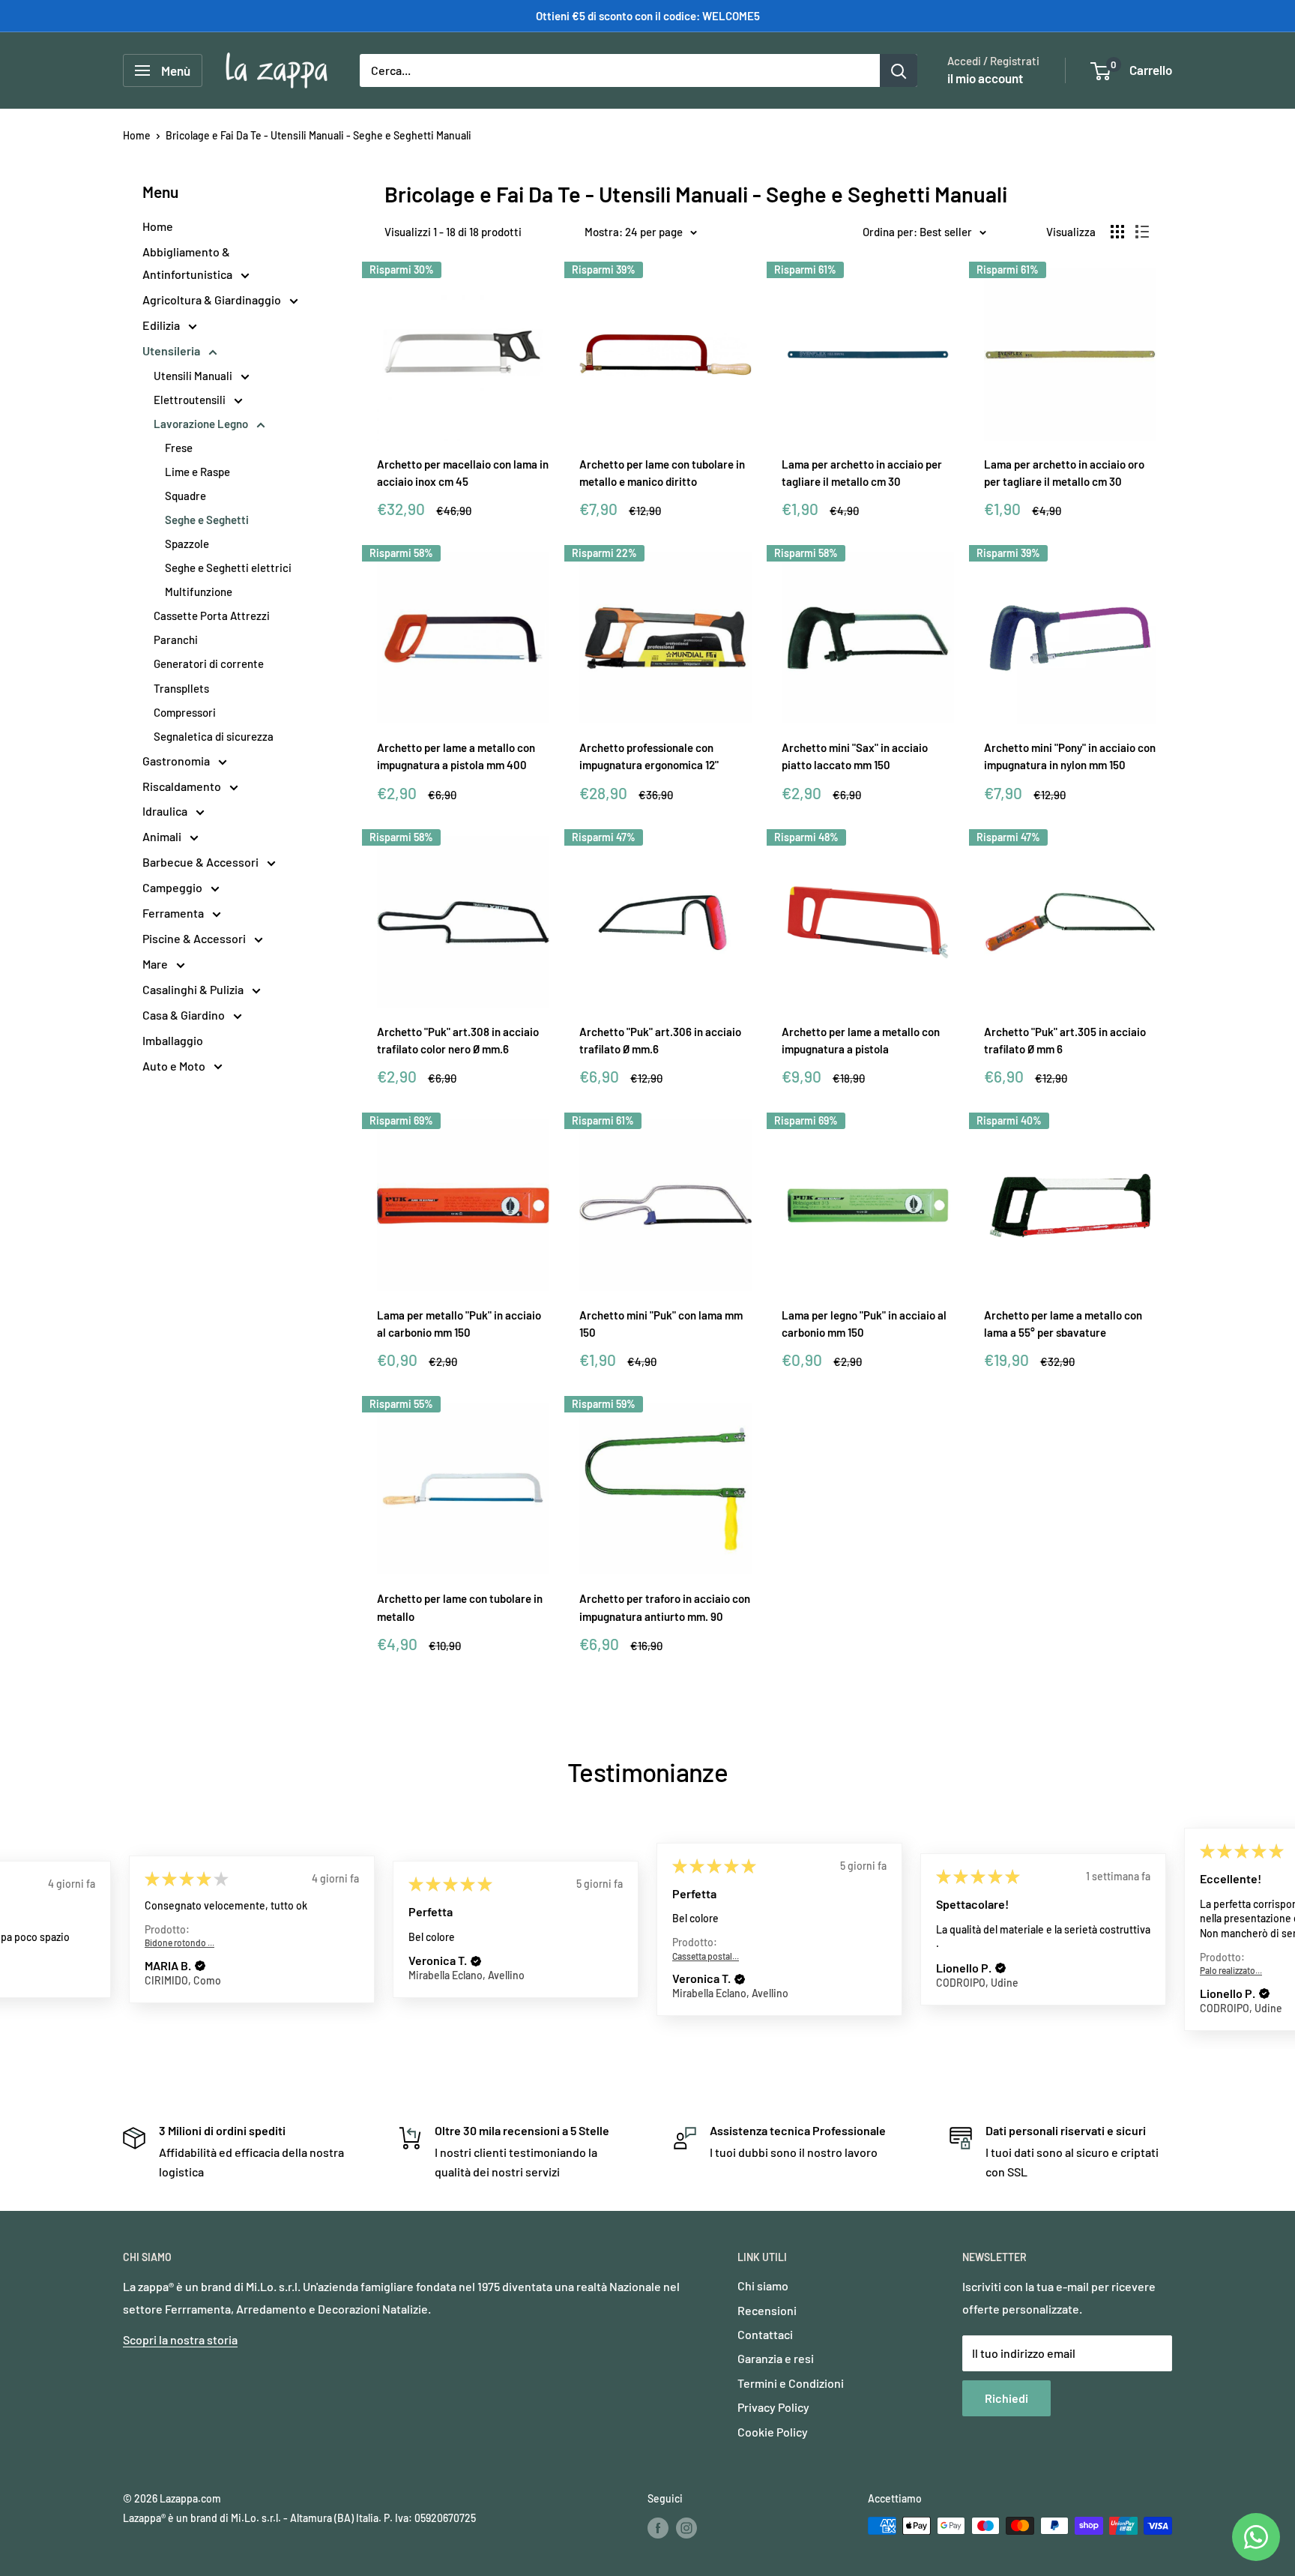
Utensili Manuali (194, 376)
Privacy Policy (773, 2407)
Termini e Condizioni (791, 2383)
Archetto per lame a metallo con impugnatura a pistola (861, 1040)
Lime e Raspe (197, 472)
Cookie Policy (773, 2432)
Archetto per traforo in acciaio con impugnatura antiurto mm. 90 (665, 1607)
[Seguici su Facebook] (658, 2527)
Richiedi (1006, 2398)
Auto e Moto (175, 1066)
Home (137, 135)
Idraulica (166, 811)
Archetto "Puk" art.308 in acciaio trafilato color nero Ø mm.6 (458, 1040)
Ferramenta (174, 913)
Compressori (185, 712)
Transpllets (181, 688)
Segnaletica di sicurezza (214, 736)
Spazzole (187, 544)
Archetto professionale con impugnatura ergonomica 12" (649, 756)
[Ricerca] (899, 70)
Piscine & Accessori (195, 938)
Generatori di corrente (209, 663)
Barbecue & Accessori (202, 862)
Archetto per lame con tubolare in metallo (460, 1607)
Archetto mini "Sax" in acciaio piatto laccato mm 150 (855, 756)
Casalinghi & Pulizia (194, 989)
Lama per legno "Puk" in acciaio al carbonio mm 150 (864, 1324)
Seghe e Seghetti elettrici (228, 568)
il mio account (985, 78)
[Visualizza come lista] (1142, 232)
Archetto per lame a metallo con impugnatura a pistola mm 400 (456, 756)
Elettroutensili (191, 400)
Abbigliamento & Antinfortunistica (188, 263)
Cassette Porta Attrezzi (212, 616)
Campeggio (173, 887)
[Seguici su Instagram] (686, 2527)
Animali (163, 836)
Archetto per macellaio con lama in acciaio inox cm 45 (463, 473)
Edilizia (162, 325)
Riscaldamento (183, 786)
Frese (179, 448)
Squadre (185, 496)
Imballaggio (173, 1040)
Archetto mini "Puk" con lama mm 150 (661, 1324)
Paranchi (176, 640)
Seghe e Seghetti (207, 520)
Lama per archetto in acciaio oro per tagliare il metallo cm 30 (1064, 473)
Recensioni (767, 2310)
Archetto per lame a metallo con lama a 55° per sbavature (1063, 1324)
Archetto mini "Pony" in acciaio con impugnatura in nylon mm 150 (1070, 756)
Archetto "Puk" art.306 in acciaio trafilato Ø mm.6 (660, 1040)
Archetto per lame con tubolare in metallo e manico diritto (662, 473)
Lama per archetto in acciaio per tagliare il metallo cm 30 (862, 473)
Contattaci (765, 2334)
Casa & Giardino (185, 1015)
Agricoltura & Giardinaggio (213, 300)
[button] (200, 1966)
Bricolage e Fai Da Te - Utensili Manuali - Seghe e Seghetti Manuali (319, 135)
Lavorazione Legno (202, 424)
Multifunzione (199, 592)
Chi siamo (763, 2285)
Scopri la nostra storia (180, 2339)
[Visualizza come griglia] (1117, 232)
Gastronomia (177, 761)
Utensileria (172, 350)
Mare (156, 964)
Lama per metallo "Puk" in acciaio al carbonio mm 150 (459, 1324)
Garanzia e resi (776, 2358)
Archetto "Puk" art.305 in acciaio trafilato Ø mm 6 (1065, 1040)
